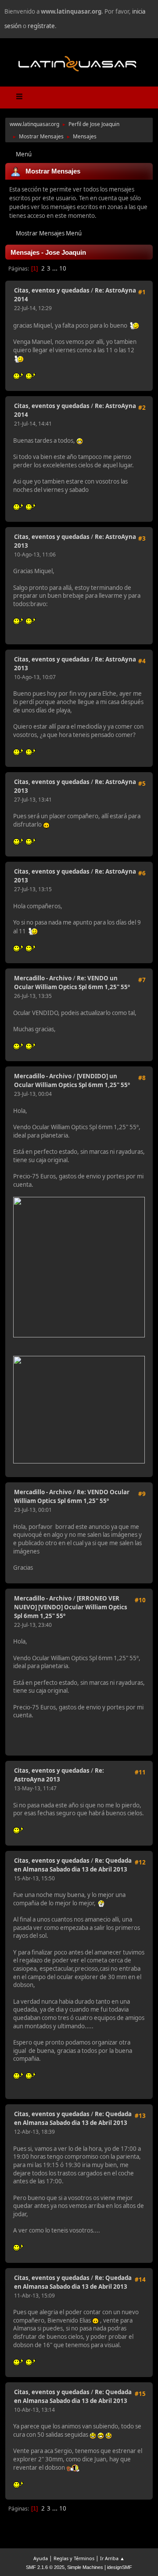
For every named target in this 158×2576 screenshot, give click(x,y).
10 (63, 268)
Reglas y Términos (74, 2558)
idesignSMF (120, 2567)
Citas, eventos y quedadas (52, 290)
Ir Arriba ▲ (112, 2558)
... (56, 268)
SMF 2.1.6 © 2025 (45, 2567)
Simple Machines (85, 2567)
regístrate (41, 26)
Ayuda (41, 2558)
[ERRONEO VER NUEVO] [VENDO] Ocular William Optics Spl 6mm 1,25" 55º (71, 1607)
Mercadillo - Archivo (43, 978)
